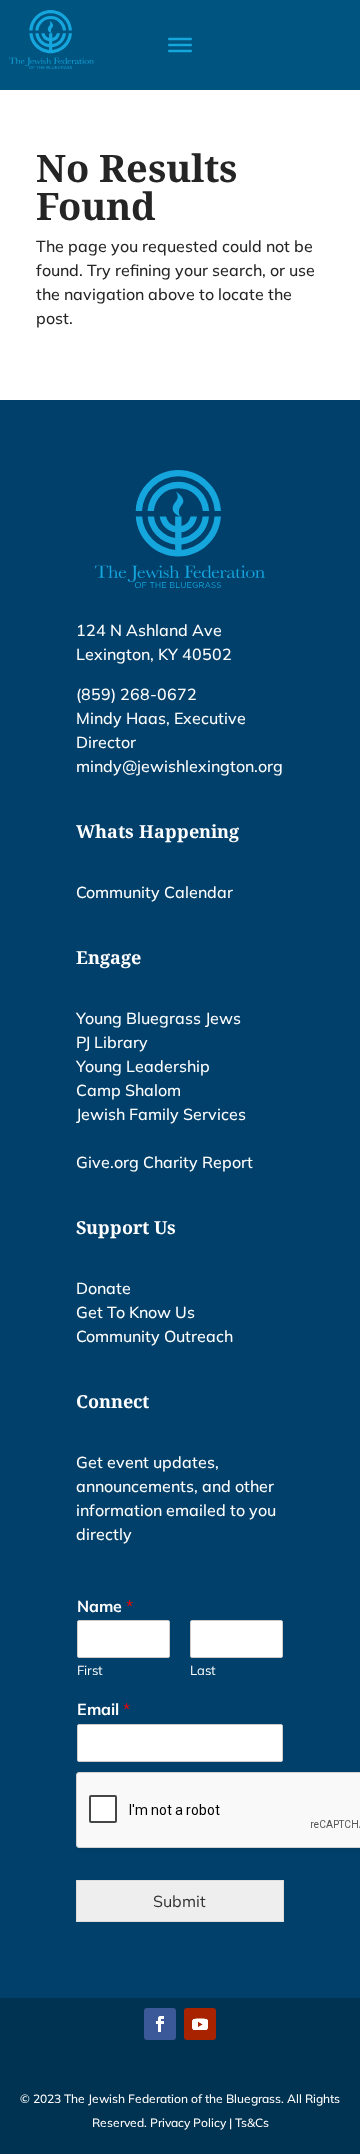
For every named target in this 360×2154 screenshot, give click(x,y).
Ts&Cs (252, 2122)
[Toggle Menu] (180, 45)
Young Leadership (143, 1066)
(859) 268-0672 (136, 694)
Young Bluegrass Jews (158, 1018)
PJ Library (112, 1042)
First (90, 1670)
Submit (179, 1901)
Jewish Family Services (161, 1114)
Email (103, 1709)
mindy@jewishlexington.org (179, 766)
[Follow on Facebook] (160, 2024)
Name (105, 1606)
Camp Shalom (128, 1090)
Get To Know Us (135, 1312)
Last (203, 1670)
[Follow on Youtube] (200, 2024)
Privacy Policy (188, 2122)
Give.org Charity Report (164, 1162)
